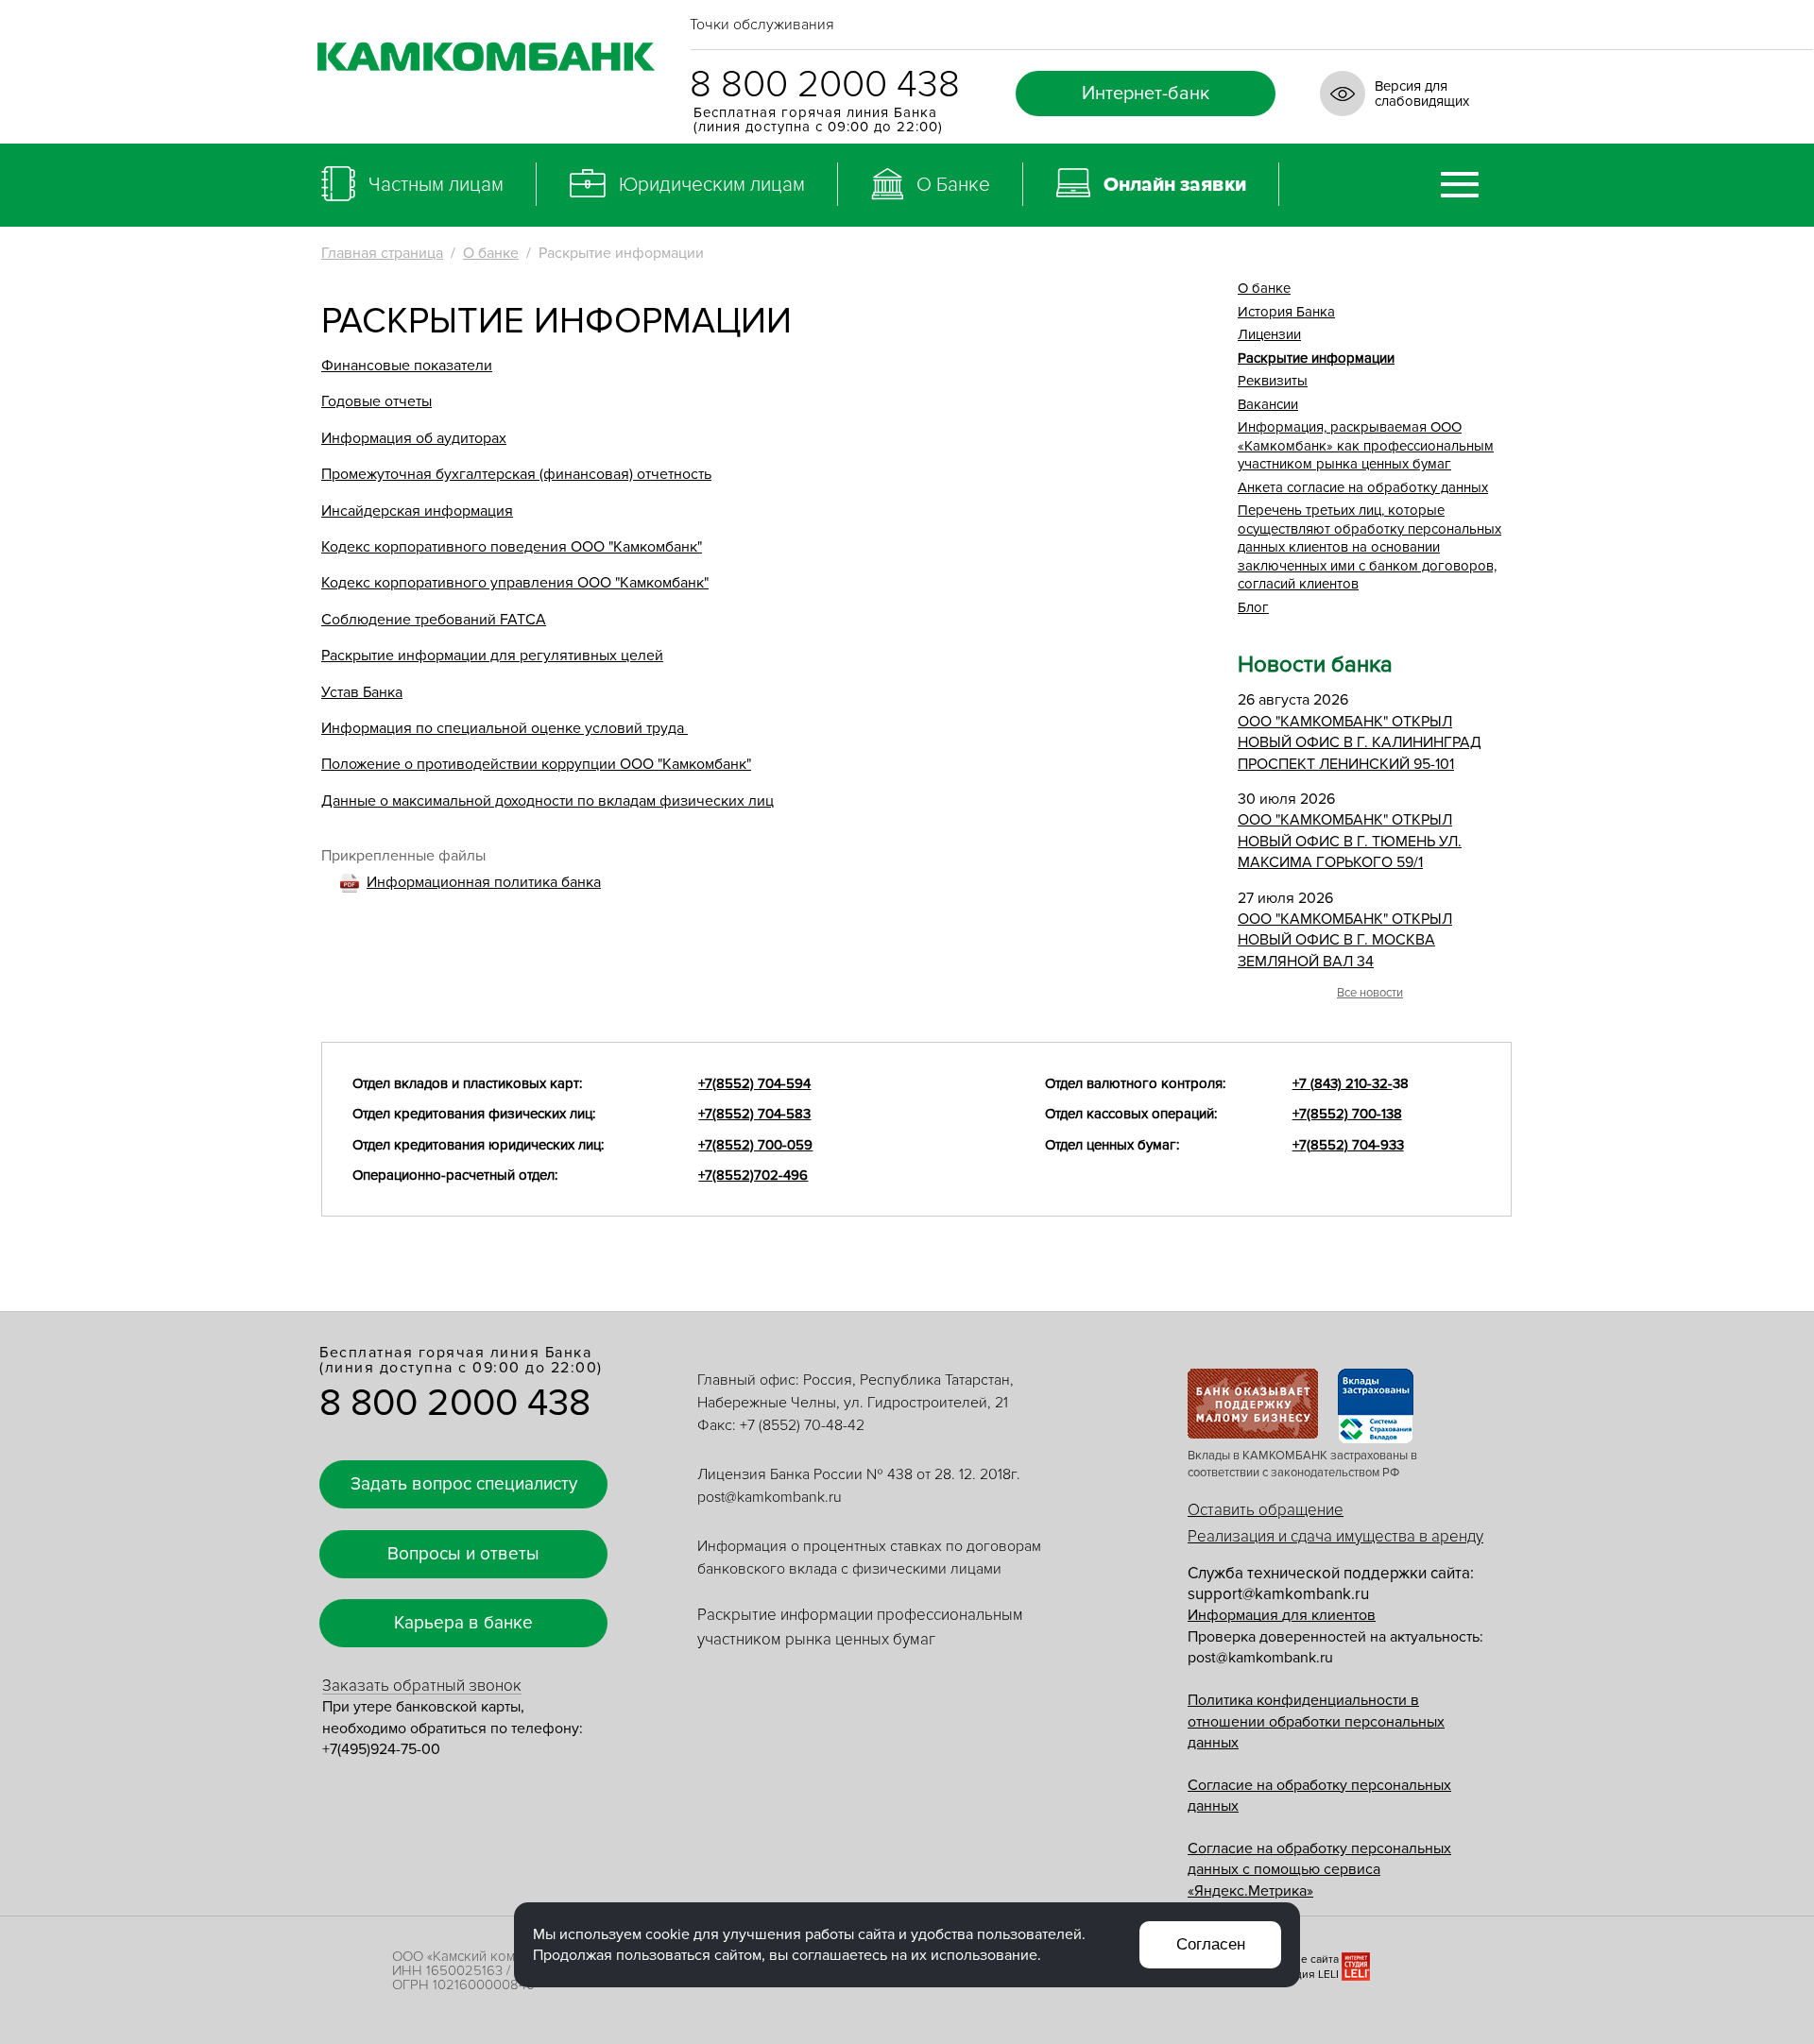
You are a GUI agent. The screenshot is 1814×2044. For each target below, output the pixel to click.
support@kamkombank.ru (1278, 1594)
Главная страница (382, 253)
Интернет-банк (1146, 94)
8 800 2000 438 (825, 85)
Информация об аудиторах (414, 438)
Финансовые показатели (407, 366)
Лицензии (1269, 334)
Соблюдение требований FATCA (434, 620)
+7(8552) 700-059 (755, 1145)
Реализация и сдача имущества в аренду (1335, 1536)
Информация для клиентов (1282, 1615)
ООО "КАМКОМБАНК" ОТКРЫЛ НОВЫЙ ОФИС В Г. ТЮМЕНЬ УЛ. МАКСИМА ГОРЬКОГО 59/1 (1350, 841)
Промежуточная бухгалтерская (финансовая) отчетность (516, 474)
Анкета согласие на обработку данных (1363, 487)
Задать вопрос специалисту (464, 1484)
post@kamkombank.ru (770, 1497)
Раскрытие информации (1316, 358)
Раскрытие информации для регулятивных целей (492, 656)
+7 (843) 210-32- (1343, 1083)
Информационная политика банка (484, 882)
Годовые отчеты (376, 401)
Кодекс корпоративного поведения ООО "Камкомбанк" (512, 547)
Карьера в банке (463, 1623)
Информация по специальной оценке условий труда (505, 728)
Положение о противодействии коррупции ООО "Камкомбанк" (536, 764)
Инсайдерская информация (417, 511)
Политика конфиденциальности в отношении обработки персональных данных (1316, 1721)
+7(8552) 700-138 (1347, 1114)
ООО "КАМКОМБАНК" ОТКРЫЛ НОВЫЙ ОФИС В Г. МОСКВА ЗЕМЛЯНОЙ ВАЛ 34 (1345, 940)
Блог (1253, 607)
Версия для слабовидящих (1422, 94)
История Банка (1286, 312)
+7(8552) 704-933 (1348, 1145)
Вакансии (1268, 404)
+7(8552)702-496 (753, 1175)
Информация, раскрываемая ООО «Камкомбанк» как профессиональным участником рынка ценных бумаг (1366, 445)
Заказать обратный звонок (422, 1686)
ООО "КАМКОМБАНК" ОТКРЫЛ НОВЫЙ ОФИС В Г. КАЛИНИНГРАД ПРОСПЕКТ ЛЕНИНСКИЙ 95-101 (1360, 743)
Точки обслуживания (762, 25)
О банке (491, 253)
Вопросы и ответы (463, 1554)
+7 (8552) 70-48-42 (802, 1425)
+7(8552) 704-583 (754, 1114)
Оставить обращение (1266, 1510)
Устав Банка (362, 692)
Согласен (1211, 1944)
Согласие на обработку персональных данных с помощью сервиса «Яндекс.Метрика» (1319, 1870)
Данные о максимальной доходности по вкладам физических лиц (548, 801)
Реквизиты (1273, 381)
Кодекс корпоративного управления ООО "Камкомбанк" (515, 583)
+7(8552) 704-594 (754, 1083)
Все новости (1370, 993)
